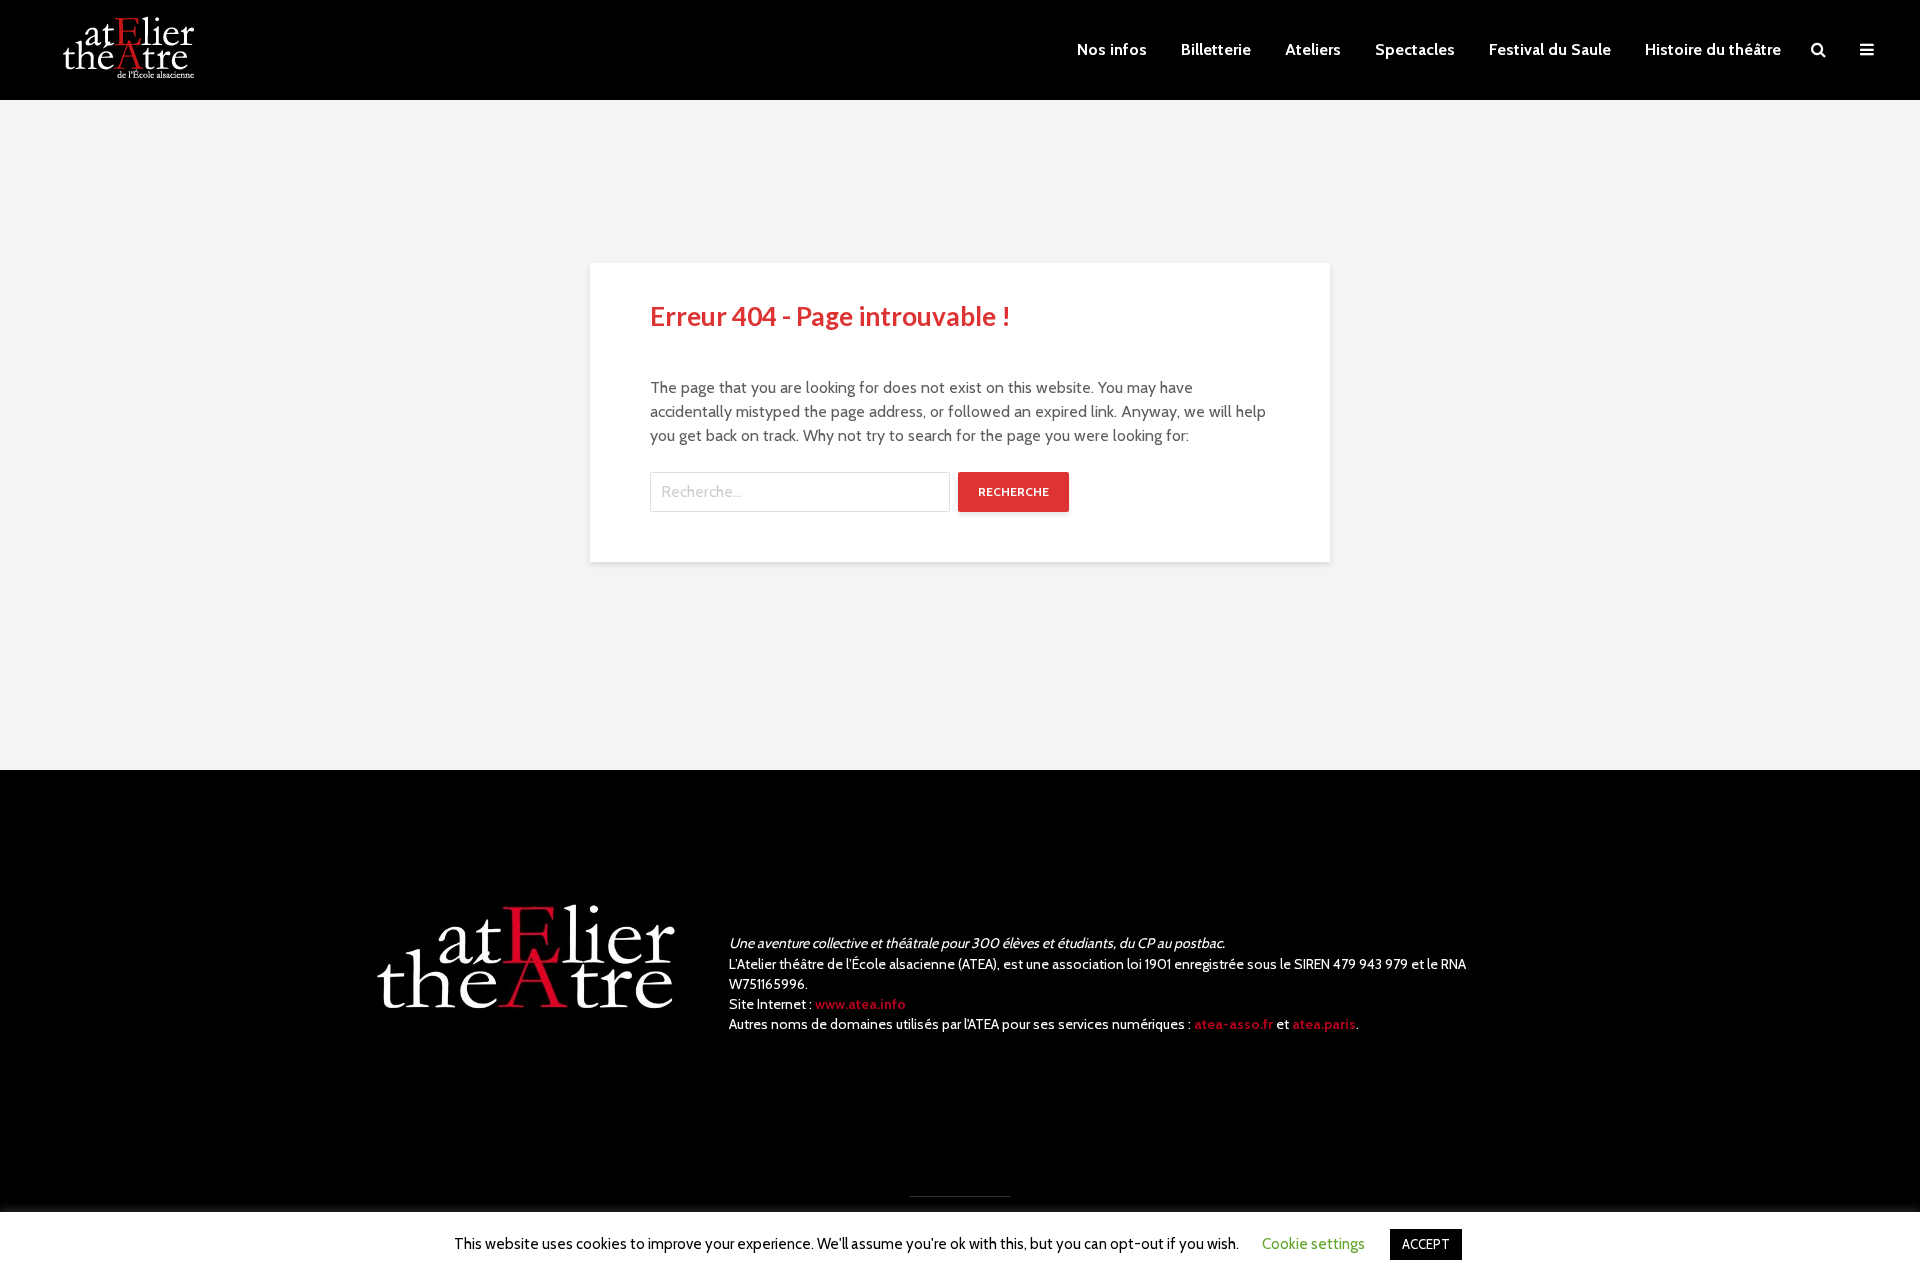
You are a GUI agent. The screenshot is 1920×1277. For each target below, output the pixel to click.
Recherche (1013, 491)
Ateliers (1313, 49)
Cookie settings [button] (1313, 1244)
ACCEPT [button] (1426, 1244)
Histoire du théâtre (1713, 49)
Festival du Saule (1550, 49)
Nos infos (1112, 49)
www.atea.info (860, 1004)
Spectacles (1415, 49)
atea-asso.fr (1233, 1024)
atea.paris (1324, 1024)
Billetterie (1216, 49)
